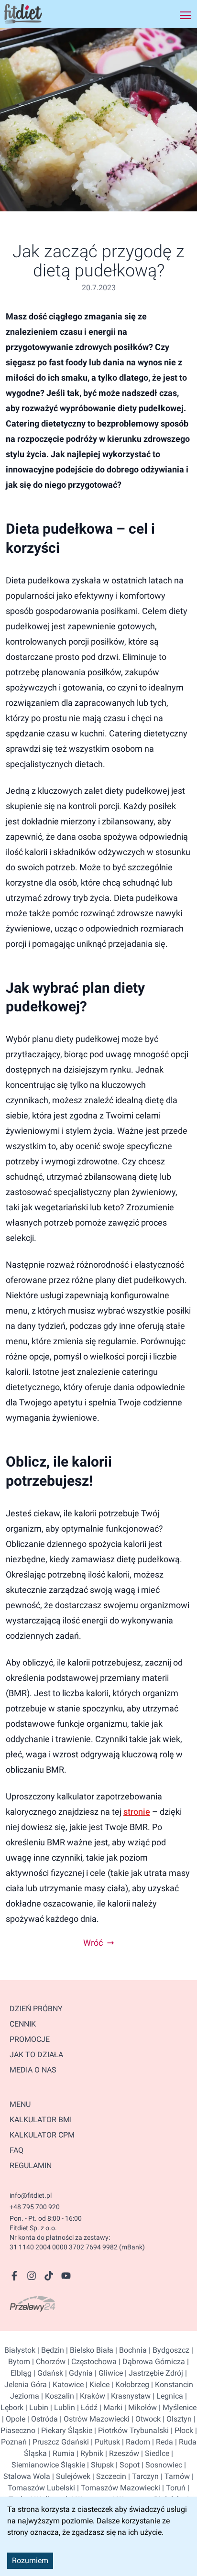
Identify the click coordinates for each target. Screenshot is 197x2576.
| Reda (162, 2442)
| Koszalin (57, 2396)
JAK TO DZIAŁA (36, 2055)
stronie (137, 1812)
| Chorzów (48, 2362)
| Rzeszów (121, 2453)
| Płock (181, 2430)
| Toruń (173, 2488)
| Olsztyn (176, 2419)
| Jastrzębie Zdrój (153, 2373)
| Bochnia (130, 2350)
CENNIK (23, 2024)
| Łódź (86, 2407)
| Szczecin (108, 2476)
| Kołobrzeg (129, 2384)
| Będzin (50, 2350)
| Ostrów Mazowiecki (94, 2419)
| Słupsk (99, 2465)
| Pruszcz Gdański (58, 2442)
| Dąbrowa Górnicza (151, 2362)
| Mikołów (140, 2407)
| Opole (14, 2419)
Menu (20, 2104)
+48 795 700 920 (35, 2207)
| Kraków (90, 2396)
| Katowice (65, 2384)
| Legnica (167, 2396)
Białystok (20, 2350)
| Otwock (145, 2419)
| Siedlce (154, 2453)
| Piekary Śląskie (64, 2430)
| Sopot (127, 2465)
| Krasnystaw (128, 2396)
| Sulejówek (70, 2476)
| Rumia (61, 2453)
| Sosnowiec (161, 2465)
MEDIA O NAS (33, 2070)
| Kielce (97, 2384)
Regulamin (31, 2165)
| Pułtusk (104, 2442)
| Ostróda (42, 2419)
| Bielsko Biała (89, 2350)
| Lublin (62, 2407)
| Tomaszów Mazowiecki (118, 2488)
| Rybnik (89, 2453)
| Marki (110, 2407)
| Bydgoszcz (168, 2350)
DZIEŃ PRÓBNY (36, 2009)
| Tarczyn (142, 2476)
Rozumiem (30, 2560)
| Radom (135, 2442)
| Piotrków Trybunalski (131, 2430)
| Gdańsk (47, 2373)
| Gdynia (78, 2373)
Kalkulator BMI (41, 2120)
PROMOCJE (30, 2039)
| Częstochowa (91, 2362)
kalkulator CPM (42, 2135)
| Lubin (36, 2407)
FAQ (16, 2150)
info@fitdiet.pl (31, 2195)
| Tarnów (174, 2476)
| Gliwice (108, 2373)
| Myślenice (177, 2407)
